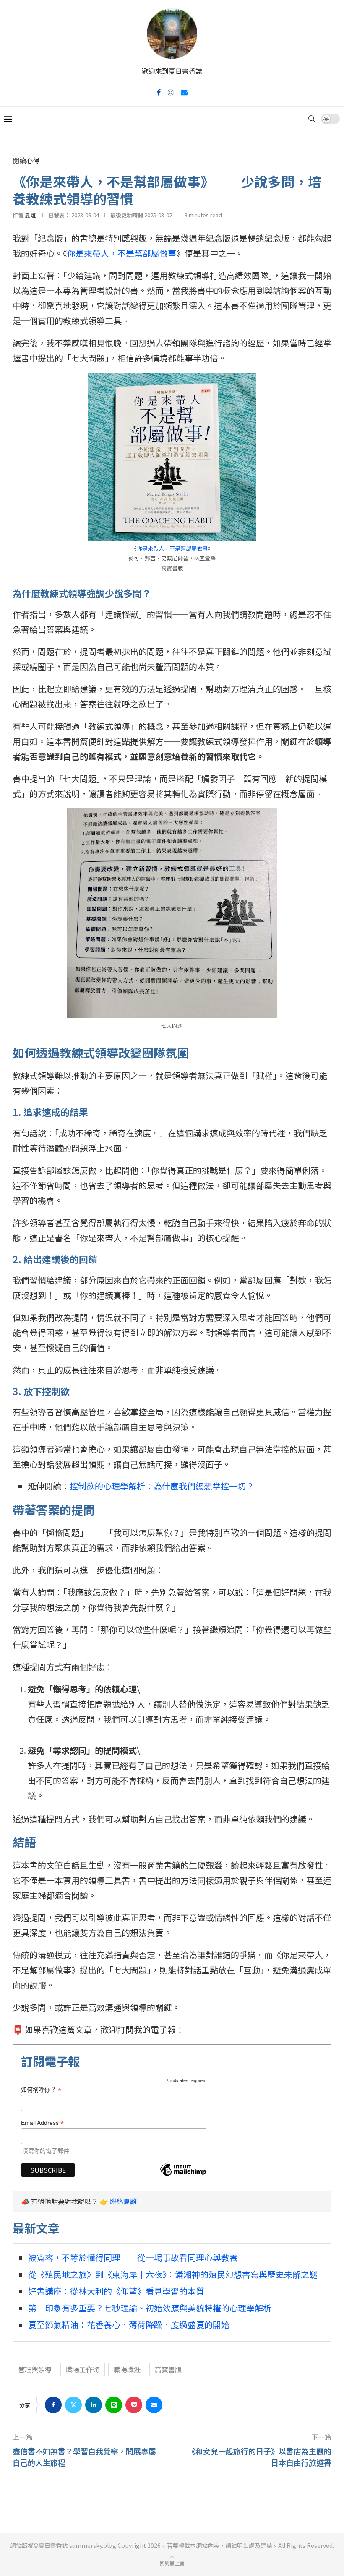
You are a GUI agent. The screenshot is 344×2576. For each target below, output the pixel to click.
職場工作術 (83, 2369)
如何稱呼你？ (41, 2090)
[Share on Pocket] (134, 2405)
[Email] (184, 92)
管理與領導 (35, 2369)
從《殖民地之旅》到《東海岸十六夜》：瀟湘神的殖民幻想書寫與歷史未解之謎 (173, 2274)
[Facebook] (159, 92)
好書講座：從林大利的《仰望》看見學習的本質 (116, 2291)
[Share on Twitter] (73, 2405)
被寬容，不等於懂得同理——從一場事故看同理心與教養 (133, 2258)
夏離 (30, 215)
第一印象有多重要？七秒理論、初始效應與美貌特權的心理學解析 (150, 2308)
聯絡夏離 (123, 2201)
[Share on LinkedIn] (94, 2405)
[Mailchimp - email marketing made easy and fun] (183, 2175)
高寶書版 (168, 2369)
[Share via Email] (154, 2405)
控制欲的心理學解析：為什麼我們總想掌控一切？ (162, 1486)
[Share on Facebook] (53, 2405)
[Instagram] (171, 92)
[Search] (312, 119)
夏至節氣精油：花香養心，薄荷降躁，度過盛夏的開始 (129, 2325)
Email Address (42, 2123)
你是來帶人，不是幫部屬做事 (122, 253)
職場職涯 (127, 2369)
